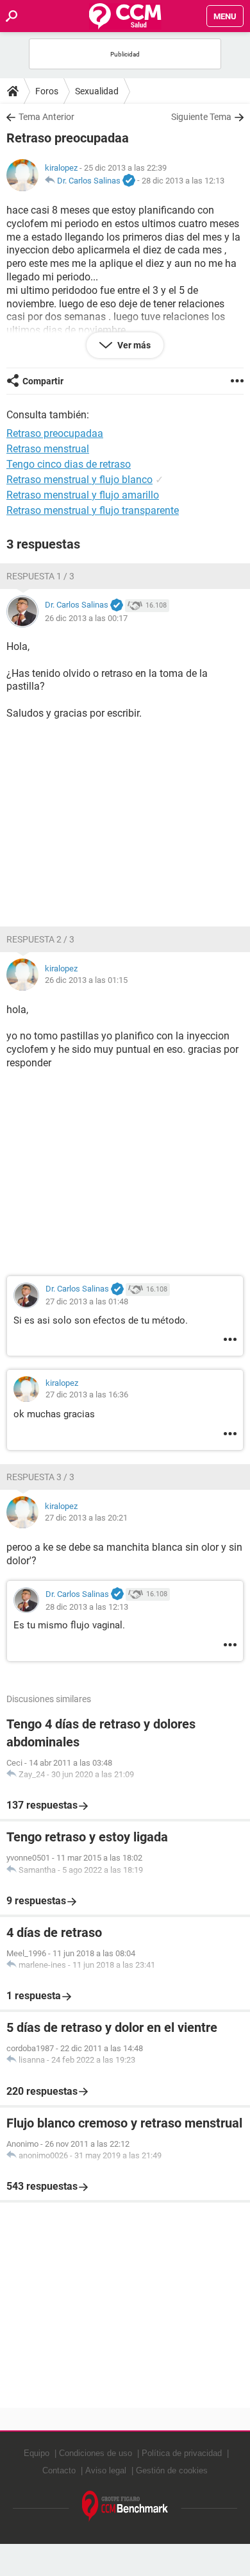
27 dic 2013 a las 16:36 (87, 1395)
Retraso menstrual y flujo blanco (79, 480)
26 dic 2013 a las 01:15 (86, 980)
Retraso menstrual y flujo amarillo (83, 495)
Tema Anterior (46, 117)
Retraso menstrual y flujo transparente (93, 510)
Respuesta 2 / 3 (40, 939)
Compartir (43, 381)
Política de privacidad (182, 2453)
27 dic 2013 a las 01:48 (87, 1301)
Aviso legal (106, 2470)
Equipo (37, 2453)
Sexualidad (97, 91)
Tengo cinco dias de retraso (69, 464)
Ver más (133, 345)
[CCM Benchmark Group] (125, 2506)
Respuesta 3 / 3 (40, 1477)
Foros (47, 91)
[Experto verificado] (129, 181)
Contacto (59, 2470)
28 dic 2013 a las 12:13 (183, 181)
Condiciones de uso (96, 2453)
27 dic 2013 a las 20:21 (86, 1518)
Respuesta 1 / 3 (40, 576)
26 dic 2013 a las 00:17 (86, 618)
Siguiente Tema (201, 117)
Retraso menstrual (48, 449)
